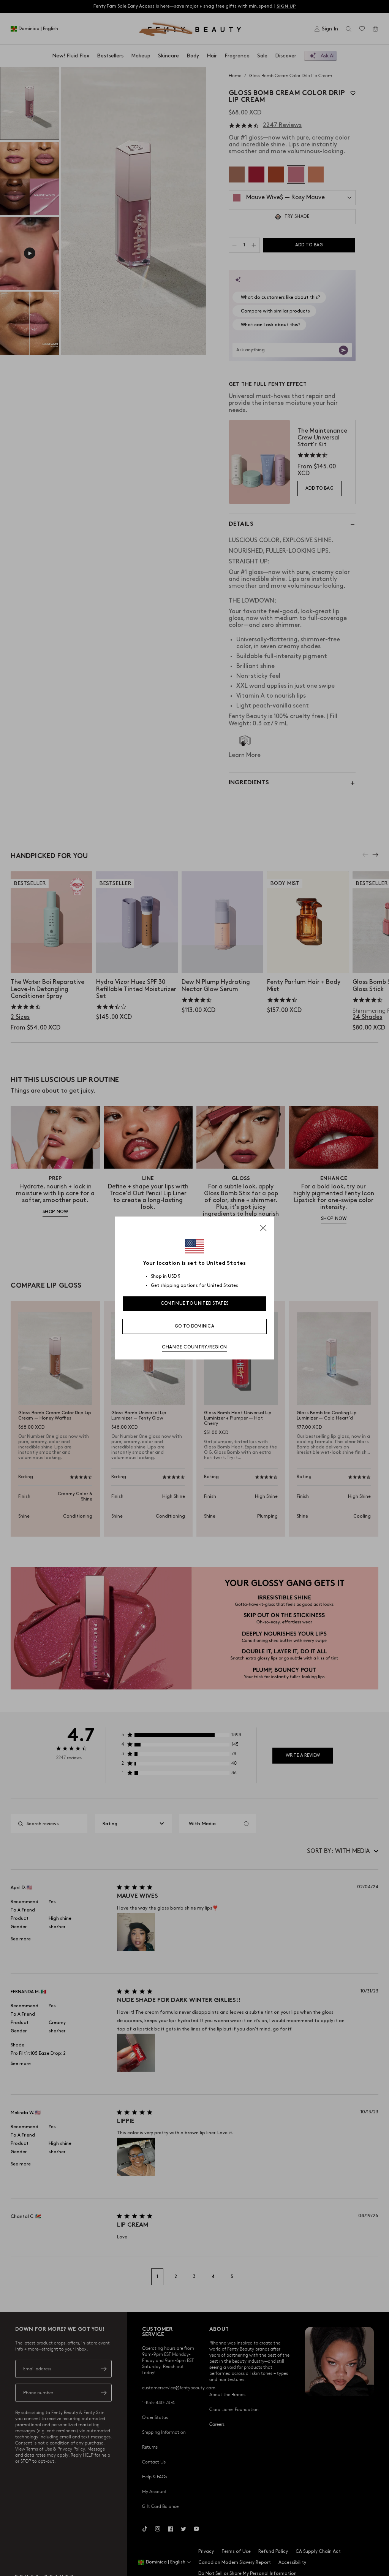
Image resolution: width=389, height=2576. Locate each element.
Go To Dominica (194, 1326)
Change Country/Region (194, 1347)
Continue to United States (195, 1303)
